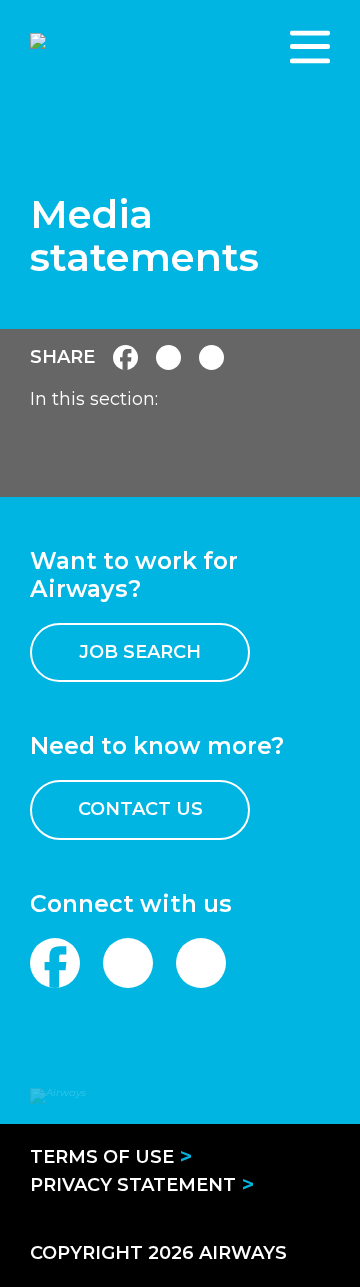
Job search (140, 652)
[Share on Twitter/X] (211, 357)
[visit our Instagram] (201, 963)
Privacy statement (133, 1185)
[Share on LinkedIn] (168, 357)
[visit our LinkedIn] (128, 963)
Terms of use (102, 1157)
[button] (310, 46)
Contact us (140, 809)
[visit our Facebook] (55, 963)
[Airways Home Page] (138, 46)
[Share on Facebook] (125, 357)
